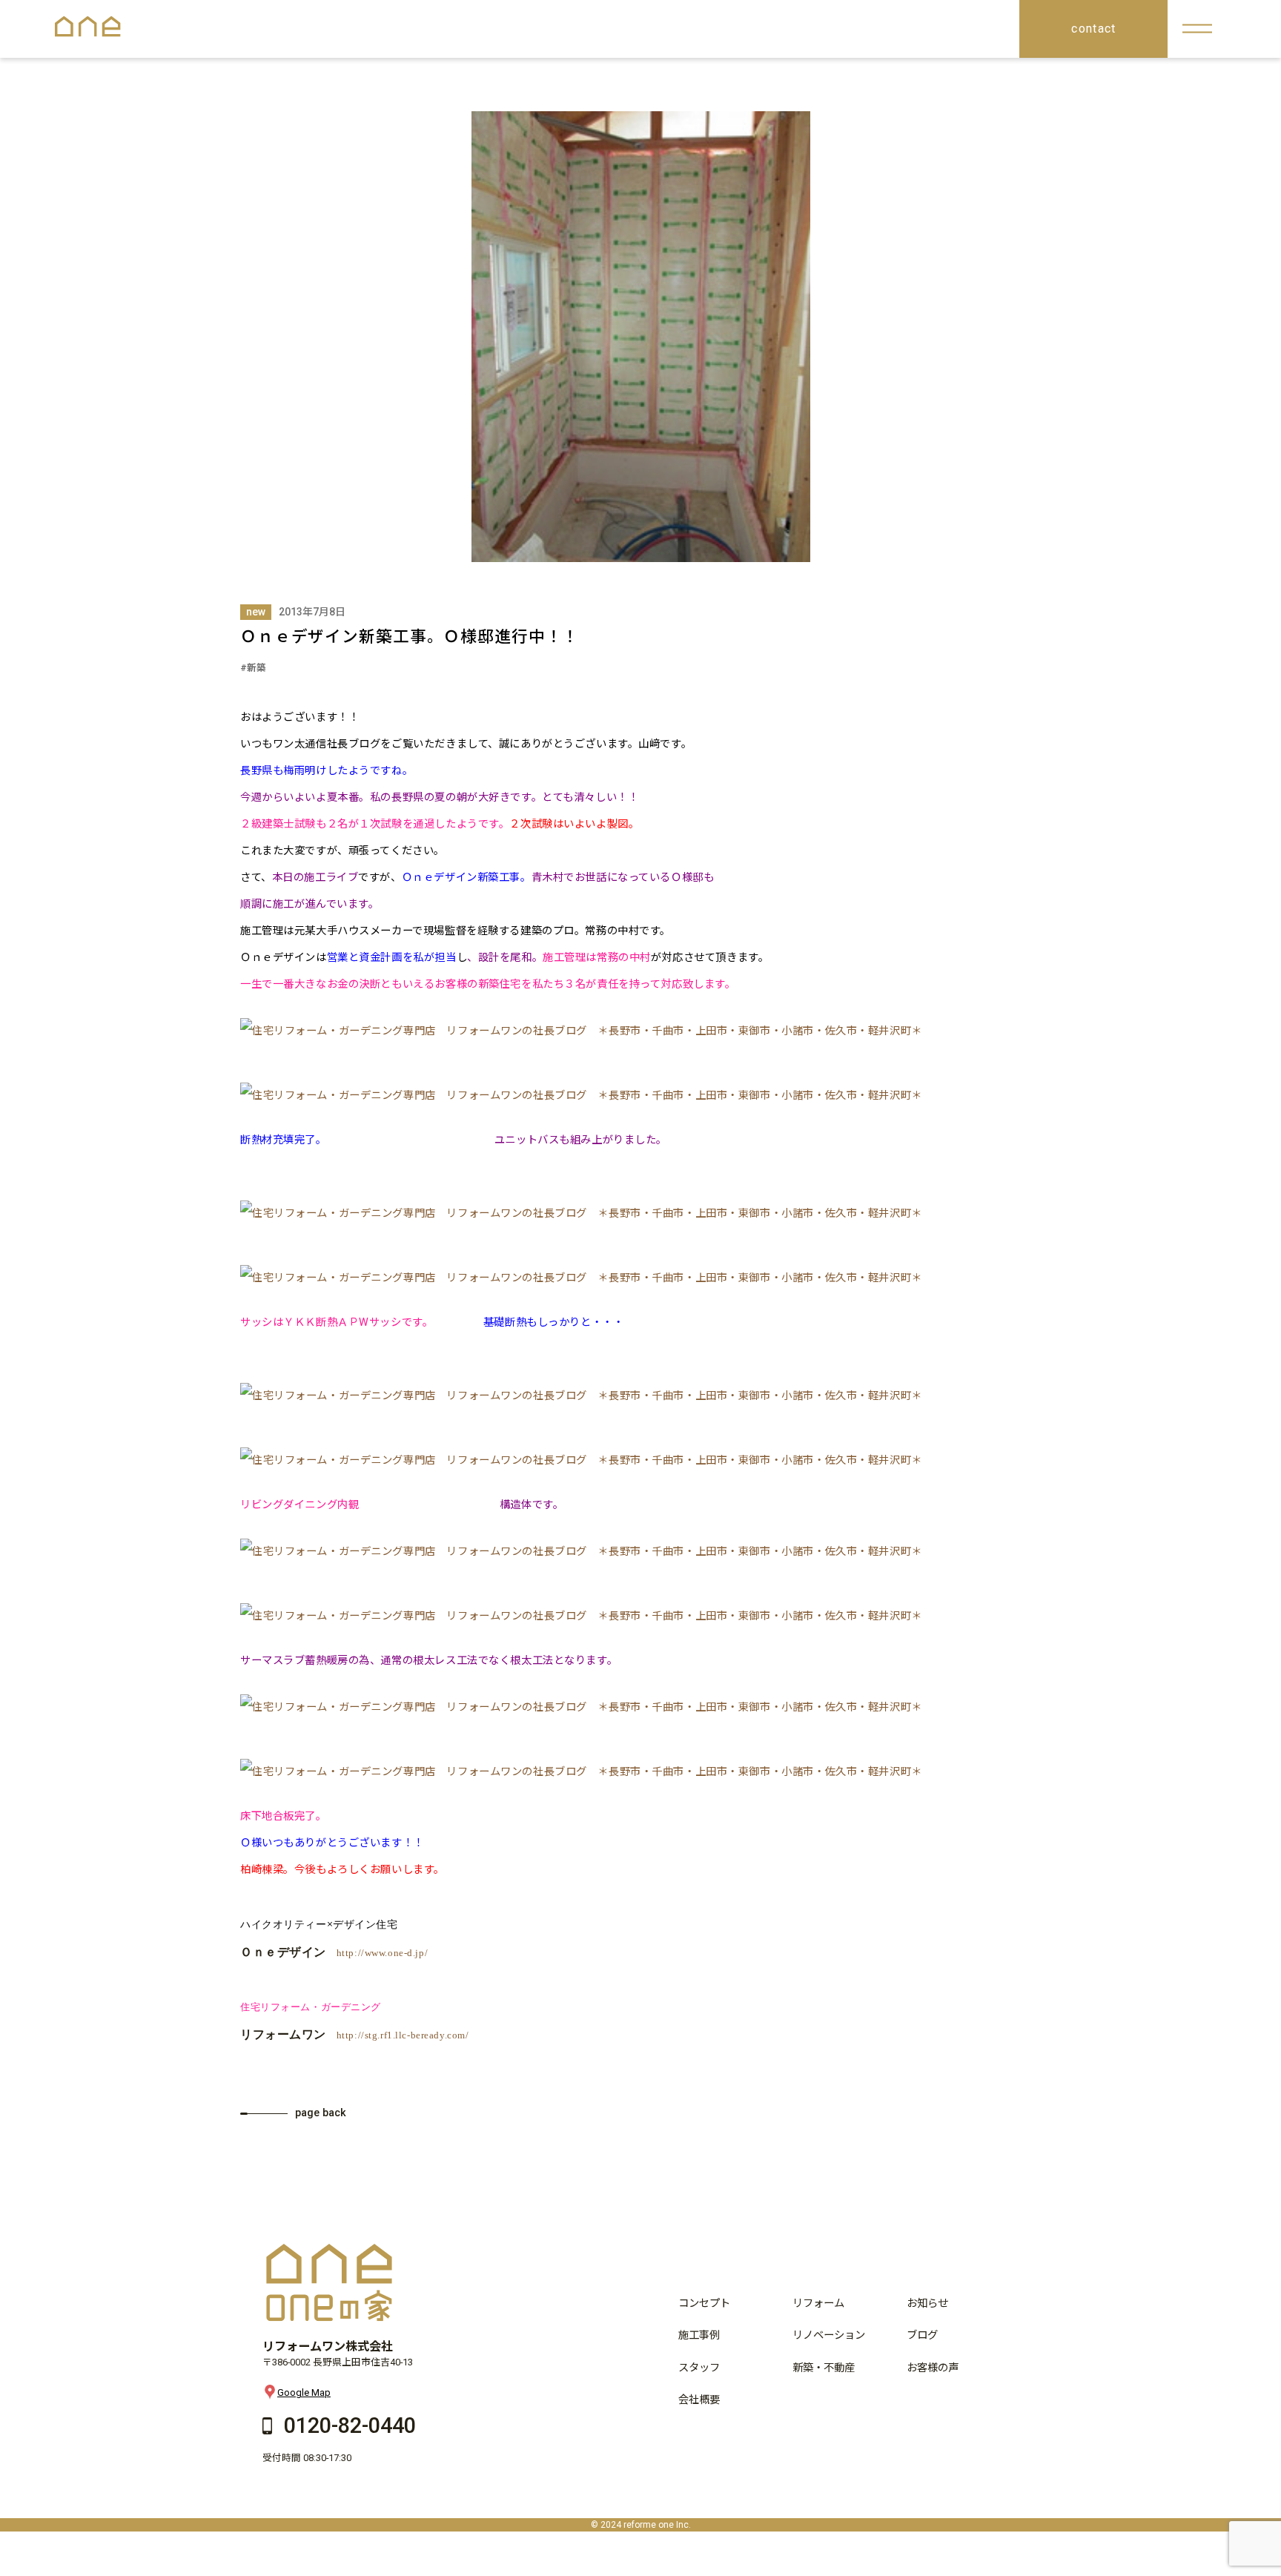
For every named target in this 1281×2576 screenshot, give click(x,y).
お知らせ (927, 2303)
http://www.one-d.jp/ (383, 1953)
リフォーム (818, 2303)
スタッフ (699, 2368)
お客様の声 (933, 2368)
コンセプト (704, 2303)
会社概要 (699, 2400)
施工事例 (699, 2335)
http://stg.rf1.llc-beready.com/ (403, 2035)
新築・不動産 (824, 2368)
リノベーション (829, 2335)
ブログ (922, 2335)
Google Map (304, 2392)
